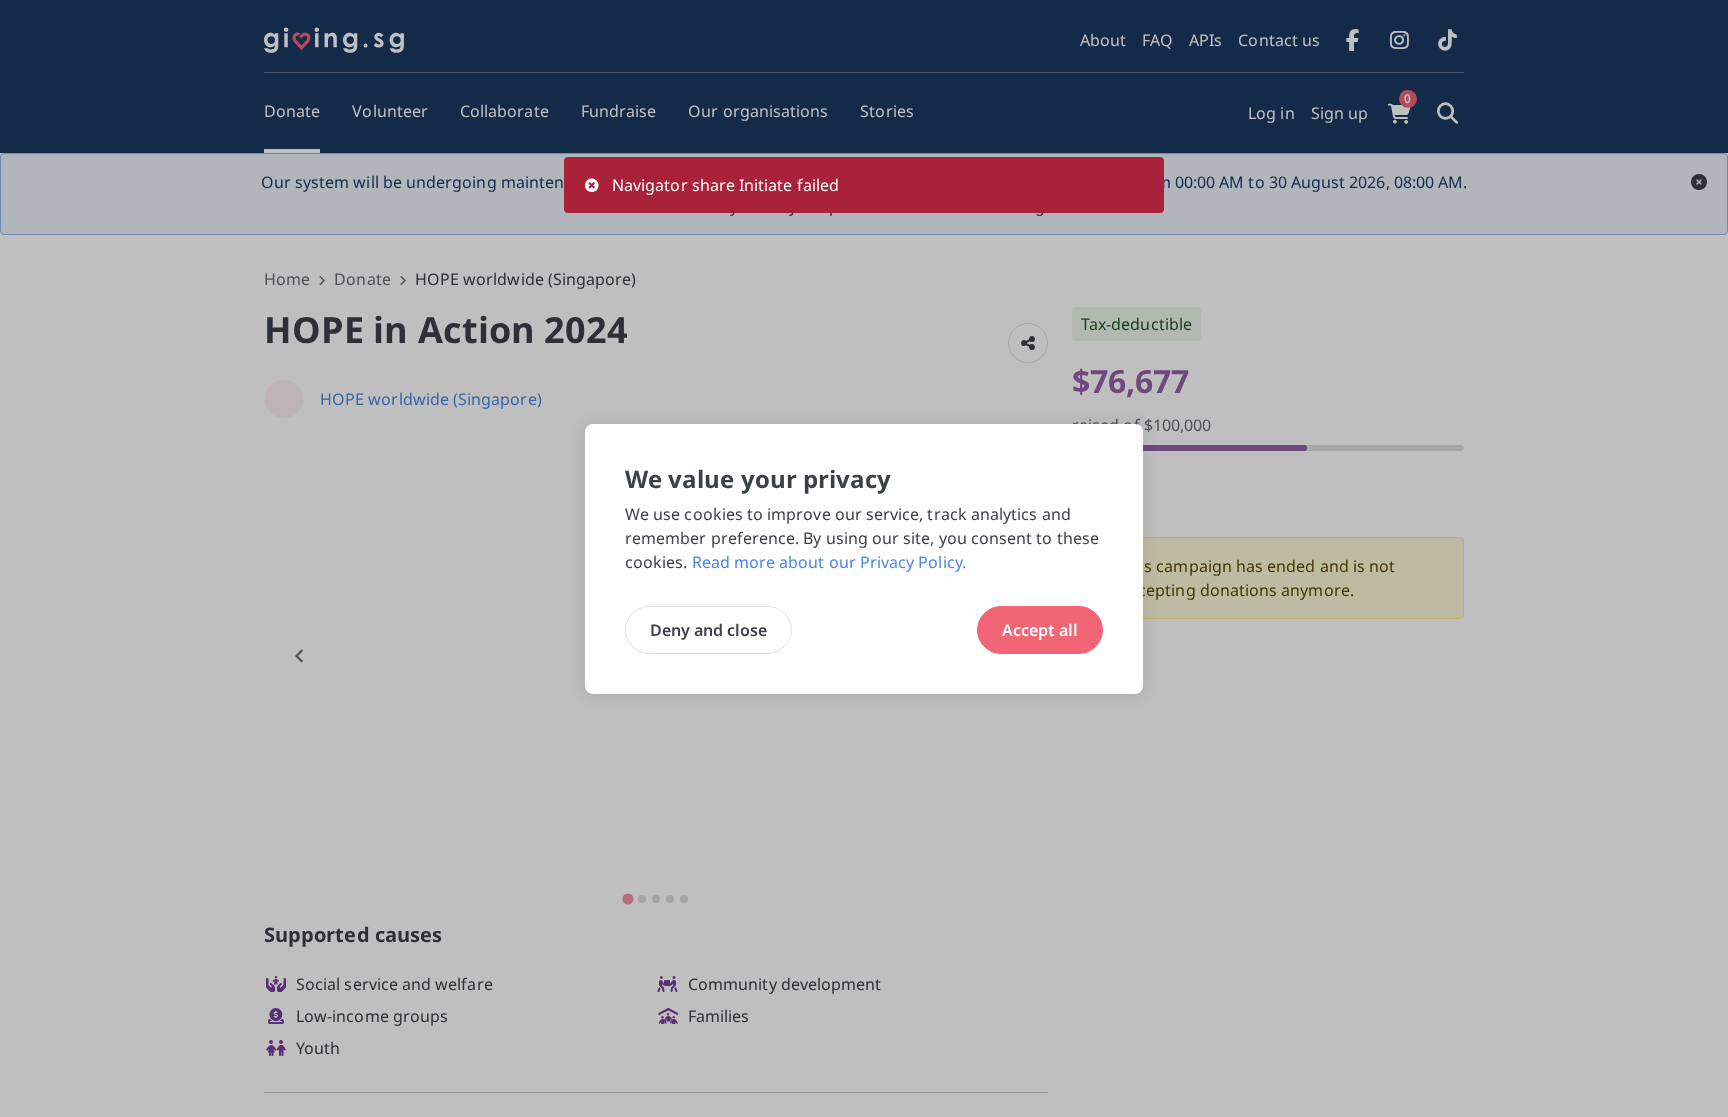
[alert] (864, 185)
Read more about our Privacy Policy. (829, 562)
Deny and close (708, 630)
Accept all (1040, 630)
